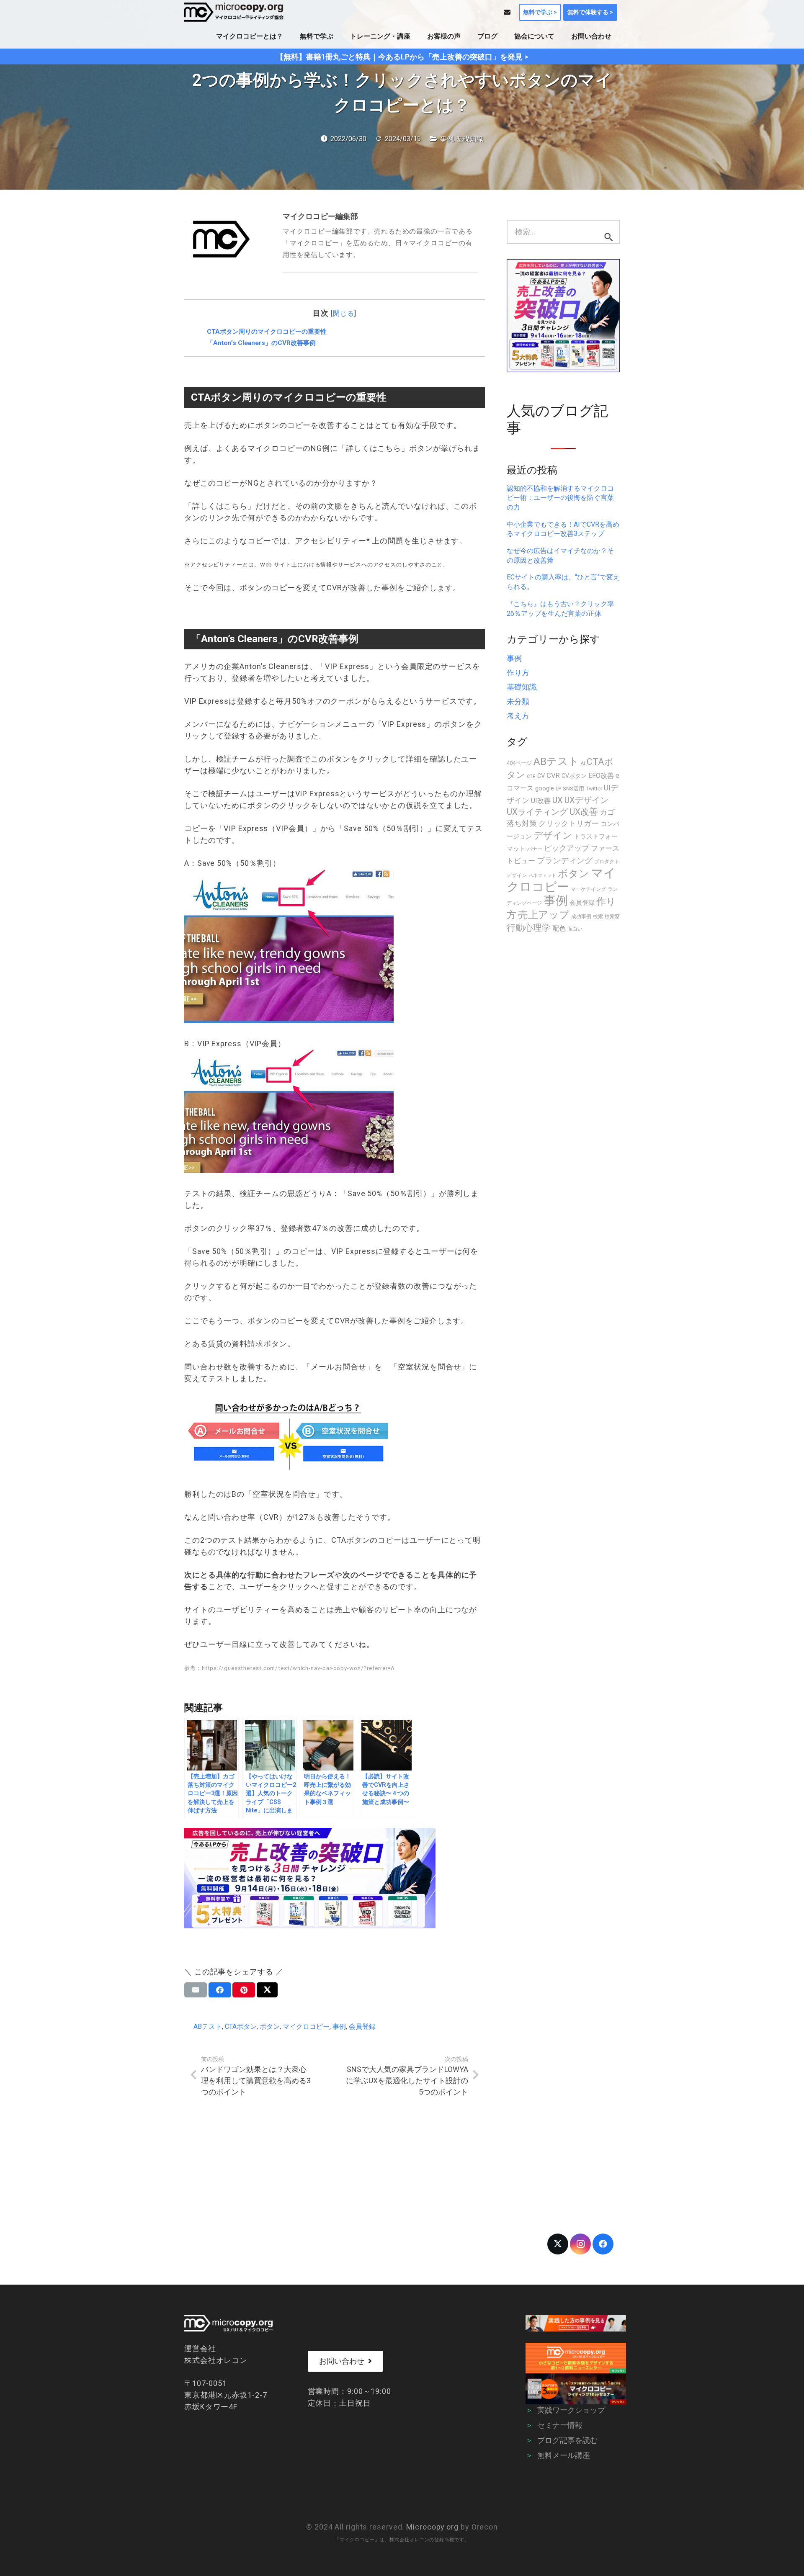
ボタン (270, 2027)
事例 (447, 139)
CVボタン (574, 776)
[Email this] (196, 1990)
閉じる (344, 313)
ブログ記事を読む (567, 2440)
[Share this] (220, 1990)
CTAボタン (241, 2027)
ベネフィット (542, 876)
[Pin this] (244, 1990)
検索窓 (612, 916)
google (545, 788)
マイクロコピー (306, 2027)
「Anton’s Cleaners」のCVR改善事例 (261, 343)
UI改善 (541, 801)
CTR (531, 776)
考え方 (518, 716)
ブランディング (565, 861)
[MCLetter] (576, 2358)
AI (583, 763)
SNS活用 (573, 789)
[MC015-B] (576, 2323)
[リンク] (507, 12)
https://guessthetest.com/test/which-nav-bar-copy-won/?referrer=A (299, 1668)
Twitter (594, 789)
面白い (575, 929)
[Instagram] (580, 2244)
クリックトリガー (569, 823)
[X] (558, 2244)
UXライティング (537, 812)
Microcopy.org (432, 2527)
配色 (559, 928)
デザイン (553, 835)
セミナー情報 (560, 2425)
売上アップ (544, 915)
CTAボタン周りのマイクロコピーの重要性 (267, 332)
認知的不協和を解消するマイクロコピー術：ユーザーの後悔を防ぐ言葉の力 (560, 498)
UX (558, 800)
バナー (535, 849)
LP (558, 789)
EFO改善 (601, 776)
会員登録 (362, 2027)
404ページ (519, 763)
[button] (289, 36)
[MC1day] (576, 2389)
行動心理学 (529, 928)
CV (541, 776)
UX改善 (584, 812)
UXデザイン (586, 800)
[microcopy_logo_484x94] (234, 12)
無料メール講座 (564, 2455)
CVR (553, 775)
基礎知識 (470, 139)
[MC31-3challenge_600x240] (335, 1878)
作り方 (518, 673)
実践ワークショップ (571, 2410)
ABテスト (208, 2027)
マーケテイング (588, 889)
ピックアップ (567, 848)
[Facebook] (603, 2244)
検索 (598, 916)
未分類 (518, 701)
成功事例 (581, 916)
